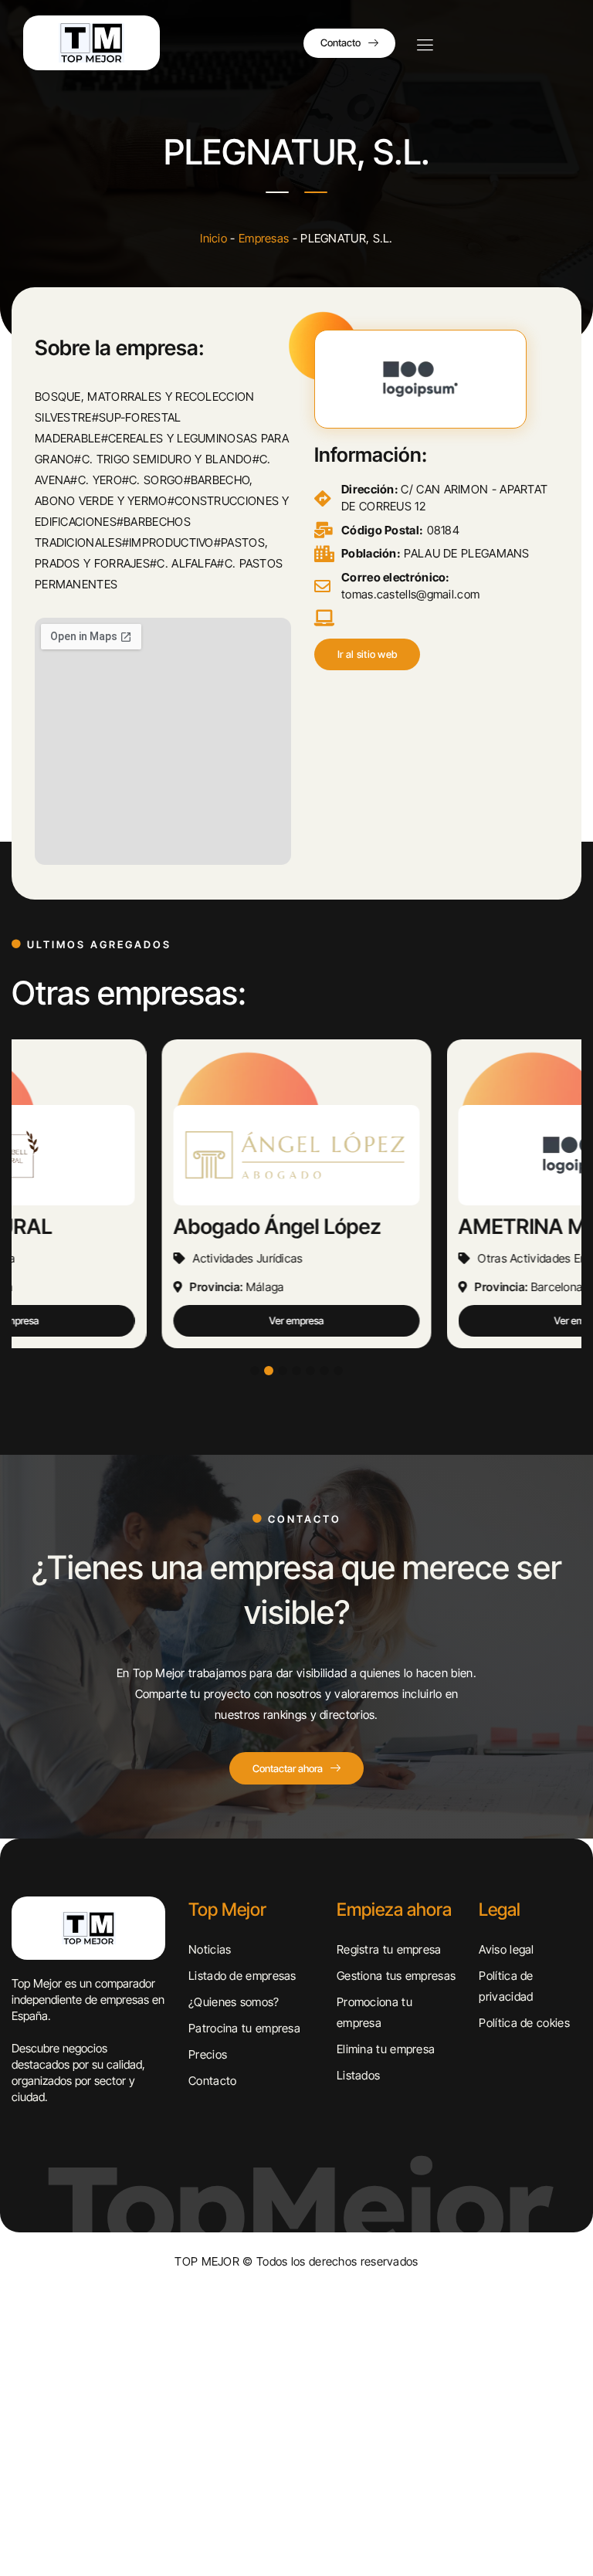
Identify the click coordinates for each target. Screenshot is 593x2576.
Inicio (213, 238)
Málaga (265, 1287)
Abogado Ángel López (278, 1227)
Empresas (264, 238)
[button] (368, 654)
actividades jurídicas (248, 1258)
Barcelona (557, 1287)
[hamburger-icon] (425, 46)
